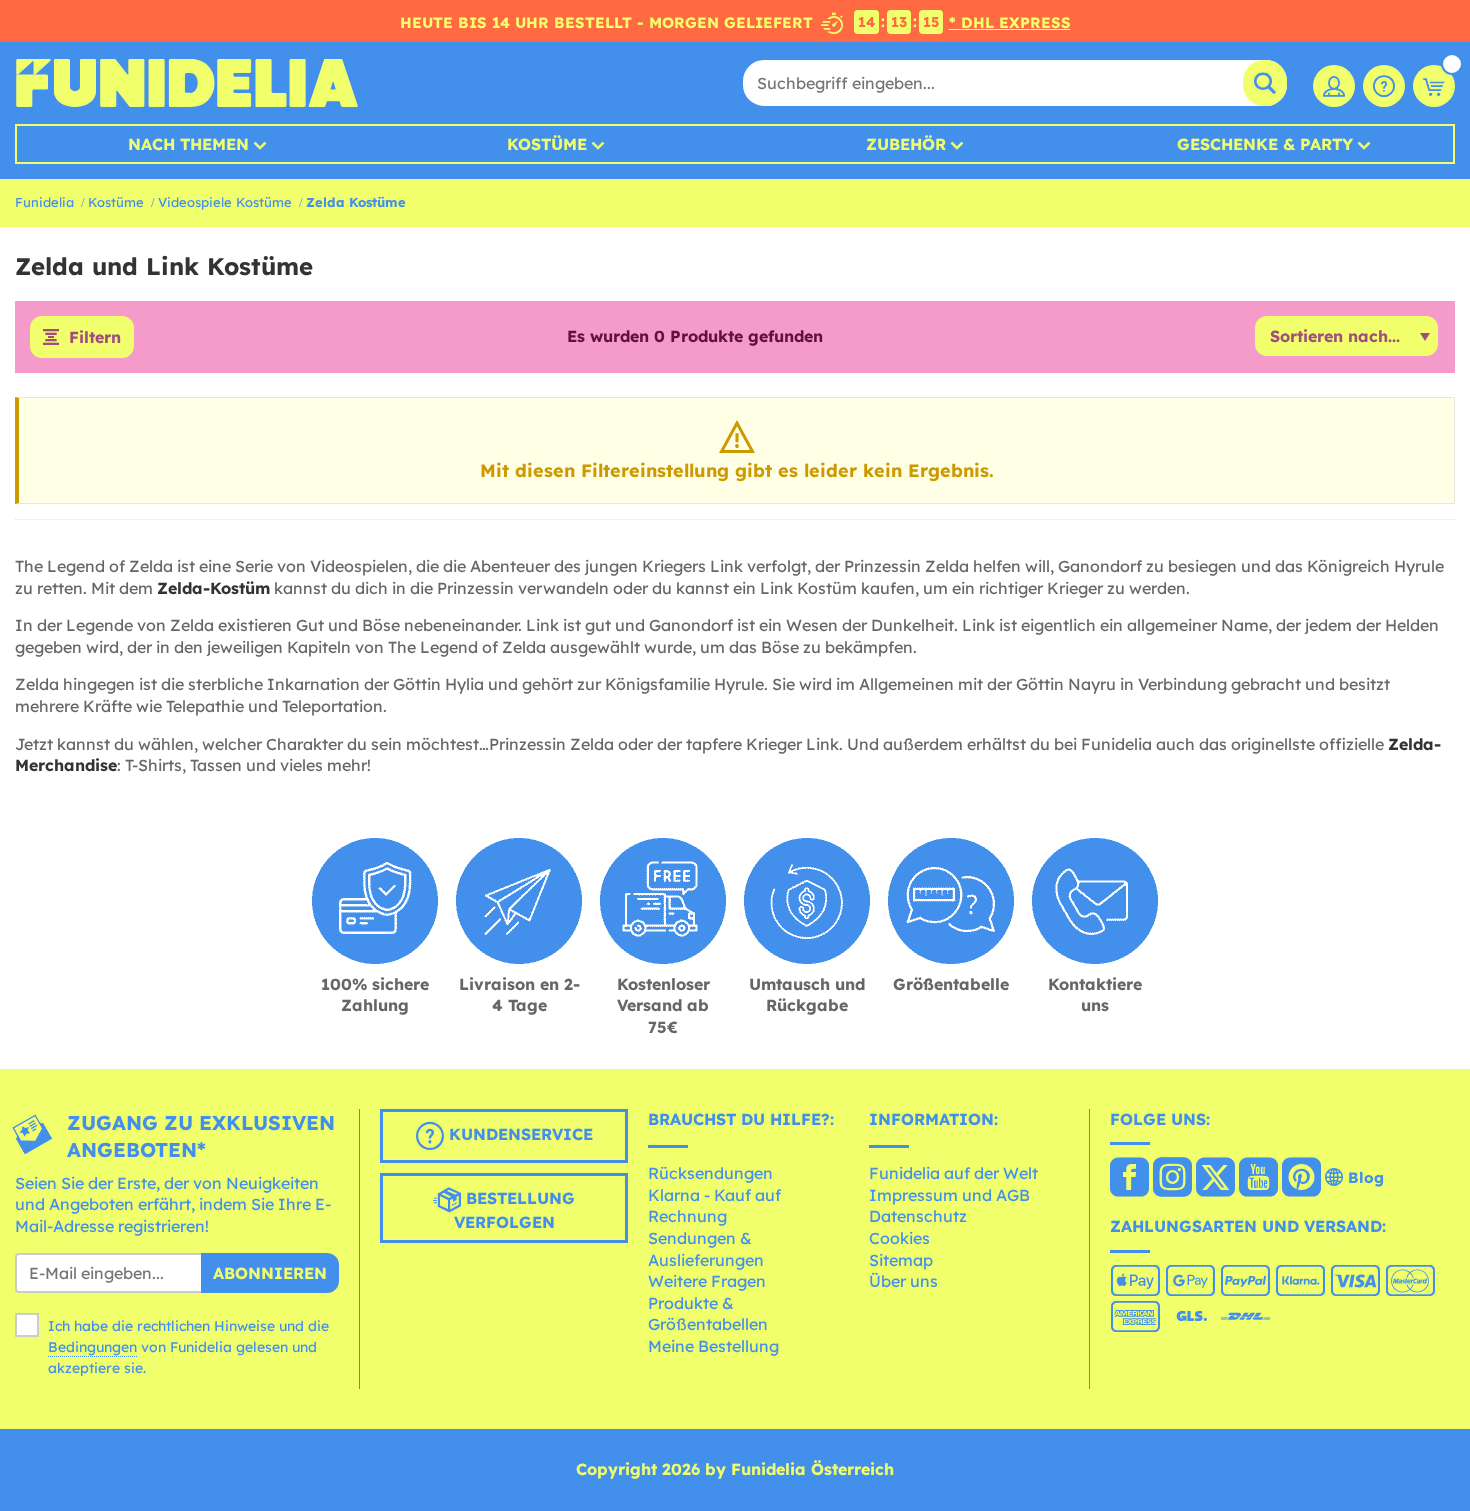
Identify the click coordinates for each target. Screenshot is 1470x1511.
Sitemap (901, 1260)
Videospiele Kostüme (225, 202)
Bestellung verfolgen (515, 1210)
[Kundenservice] (1384, 86)
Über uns (903, 1281)
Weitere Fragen (707, 1281)
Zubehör (906, 144)
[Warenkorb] (1434, 86)
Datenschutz (918, 1216)
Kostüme (547, 144)
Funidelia (44, 202)
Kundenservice (518, 1134)
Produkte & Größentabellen (708, 1314)
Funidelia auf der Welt (953, 1173)
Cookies (899, 1238)
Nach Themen (188, 144)
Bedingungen (92, 1347)
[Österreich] (1129, 1179)
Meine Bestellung (713, 1346)
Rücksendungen (710, 1173)
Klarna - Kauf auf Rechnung (714, 1206)
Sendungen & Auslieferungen (706, 1249)
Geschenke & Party (1265, 144)
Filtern (95, 337)
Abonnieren (270, 1273)
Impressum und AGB (949, 1195)
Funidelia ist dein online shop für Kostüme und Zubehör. (186, 83)
